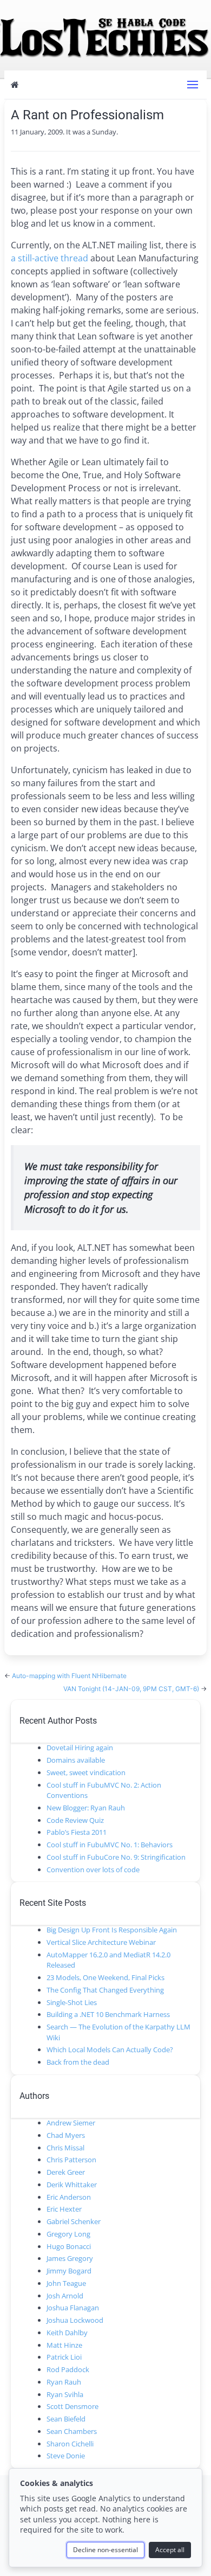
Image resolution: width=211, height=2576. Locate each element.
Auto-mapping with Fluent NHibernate (69, 1676)
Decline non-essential (105, 2550)
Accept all (170, 2550)
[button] (193, 85)
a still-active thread (50, 258)
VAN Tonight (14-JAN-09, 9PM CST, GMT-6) (132, 1689)
